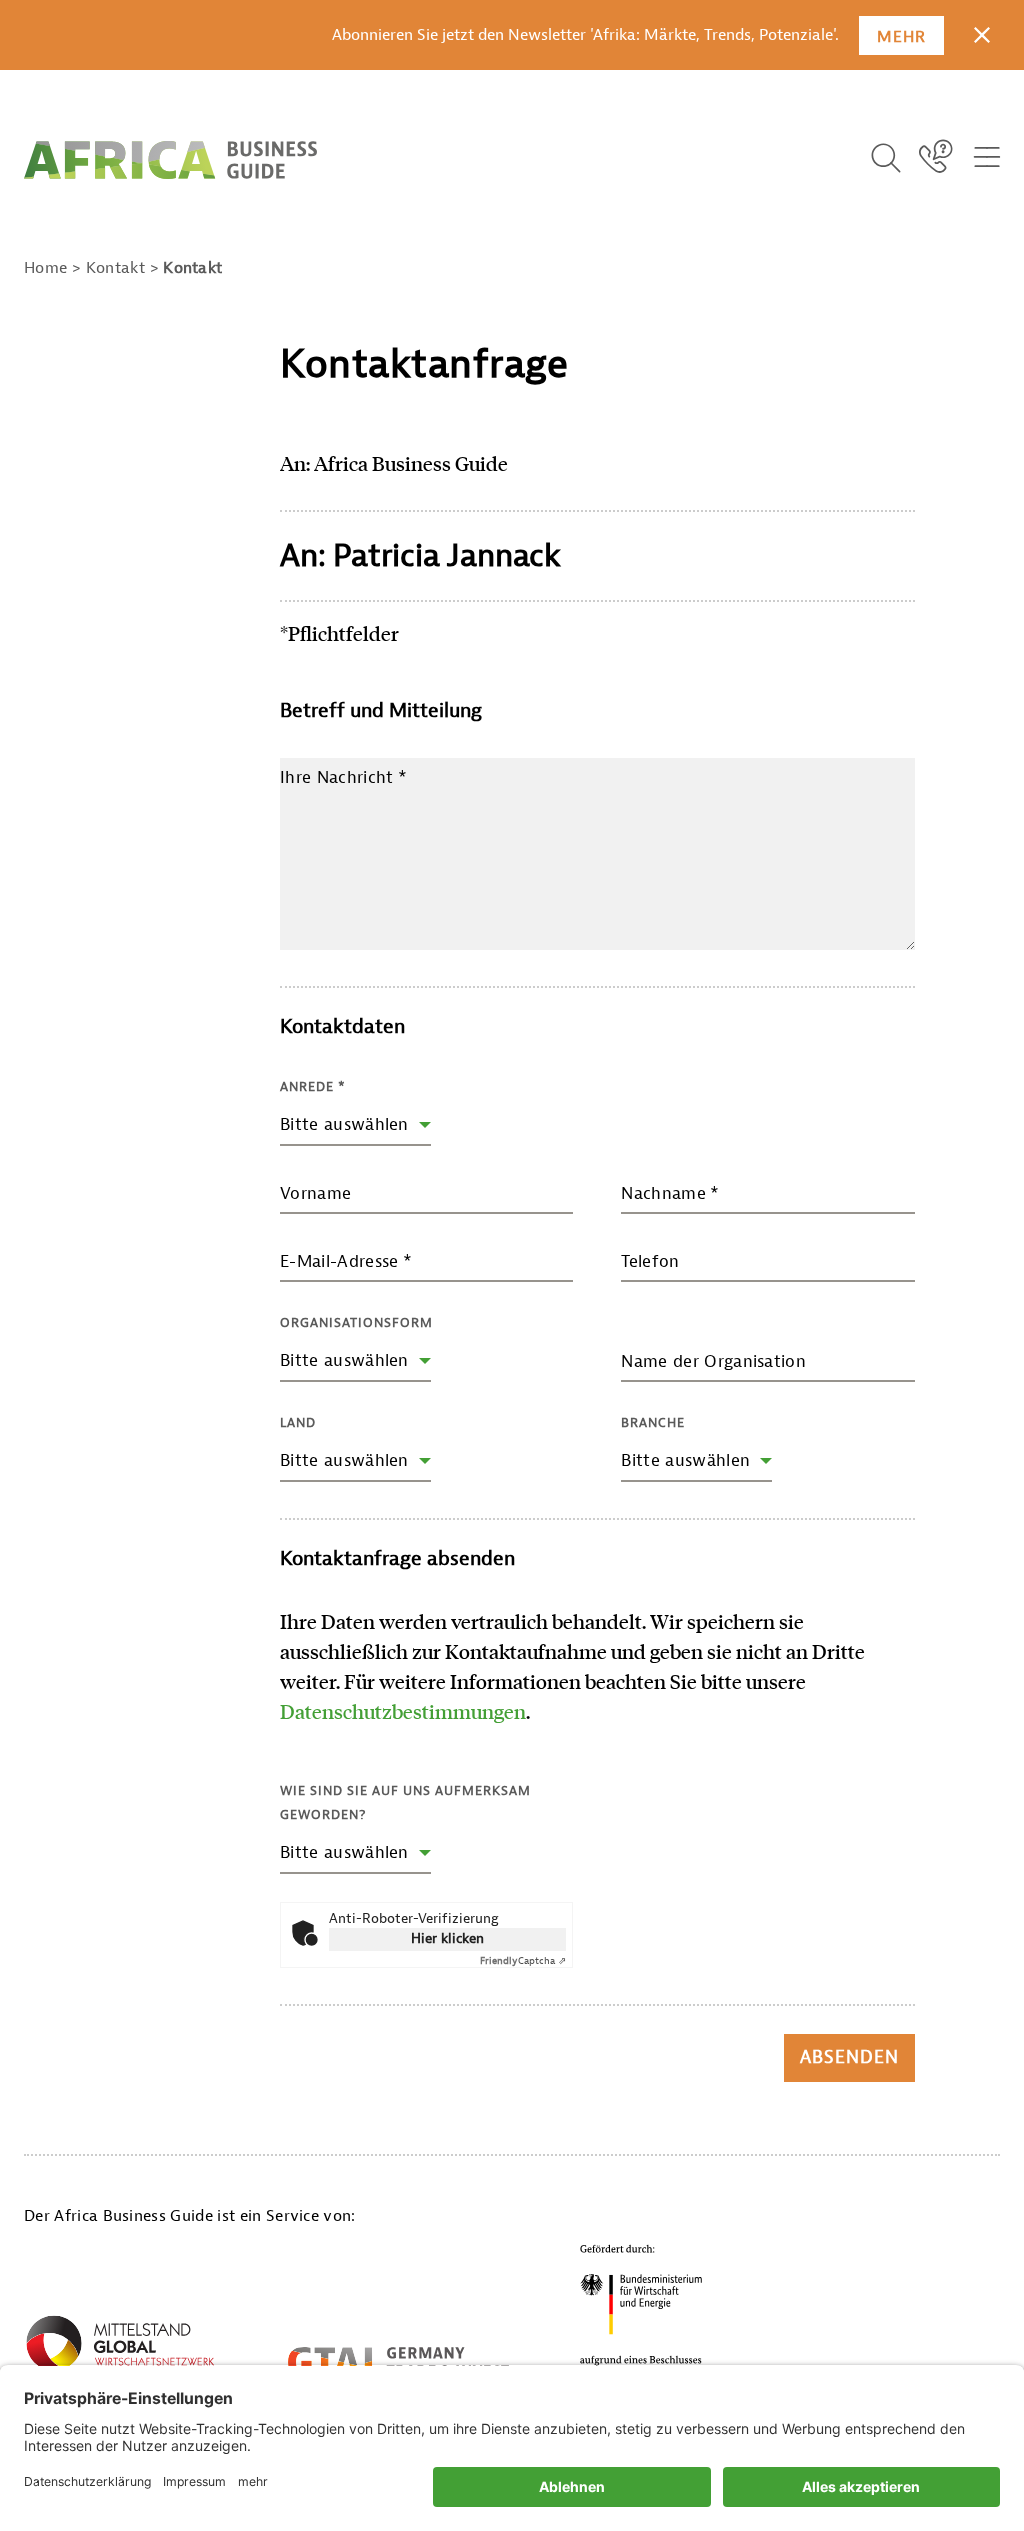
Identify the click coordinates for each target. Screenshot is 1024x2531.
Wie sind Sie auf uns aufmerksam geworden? (405, 1802)
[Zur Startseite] (170, 160)
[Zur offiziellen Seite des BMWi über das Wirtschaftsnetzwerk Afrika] (120, 2350)
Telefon (650, 1261)
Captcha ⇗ (523, 1960)
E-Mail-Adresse (346, 1261)
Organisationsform (356, 1322)
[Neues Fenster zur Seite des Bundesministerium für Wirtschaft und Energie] (642, 2310)
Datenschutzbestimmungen (403, 1711)
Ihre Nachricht (343, 777)
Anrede (313, 1086)
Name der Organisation (713, 1361)
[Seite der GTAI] (398, 2362)
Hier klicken (447, 1938)
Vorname (315, 1193)
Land (298, 1422)
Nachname (670, 1193)
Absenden (849, 2057)
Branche (653, 1422)
